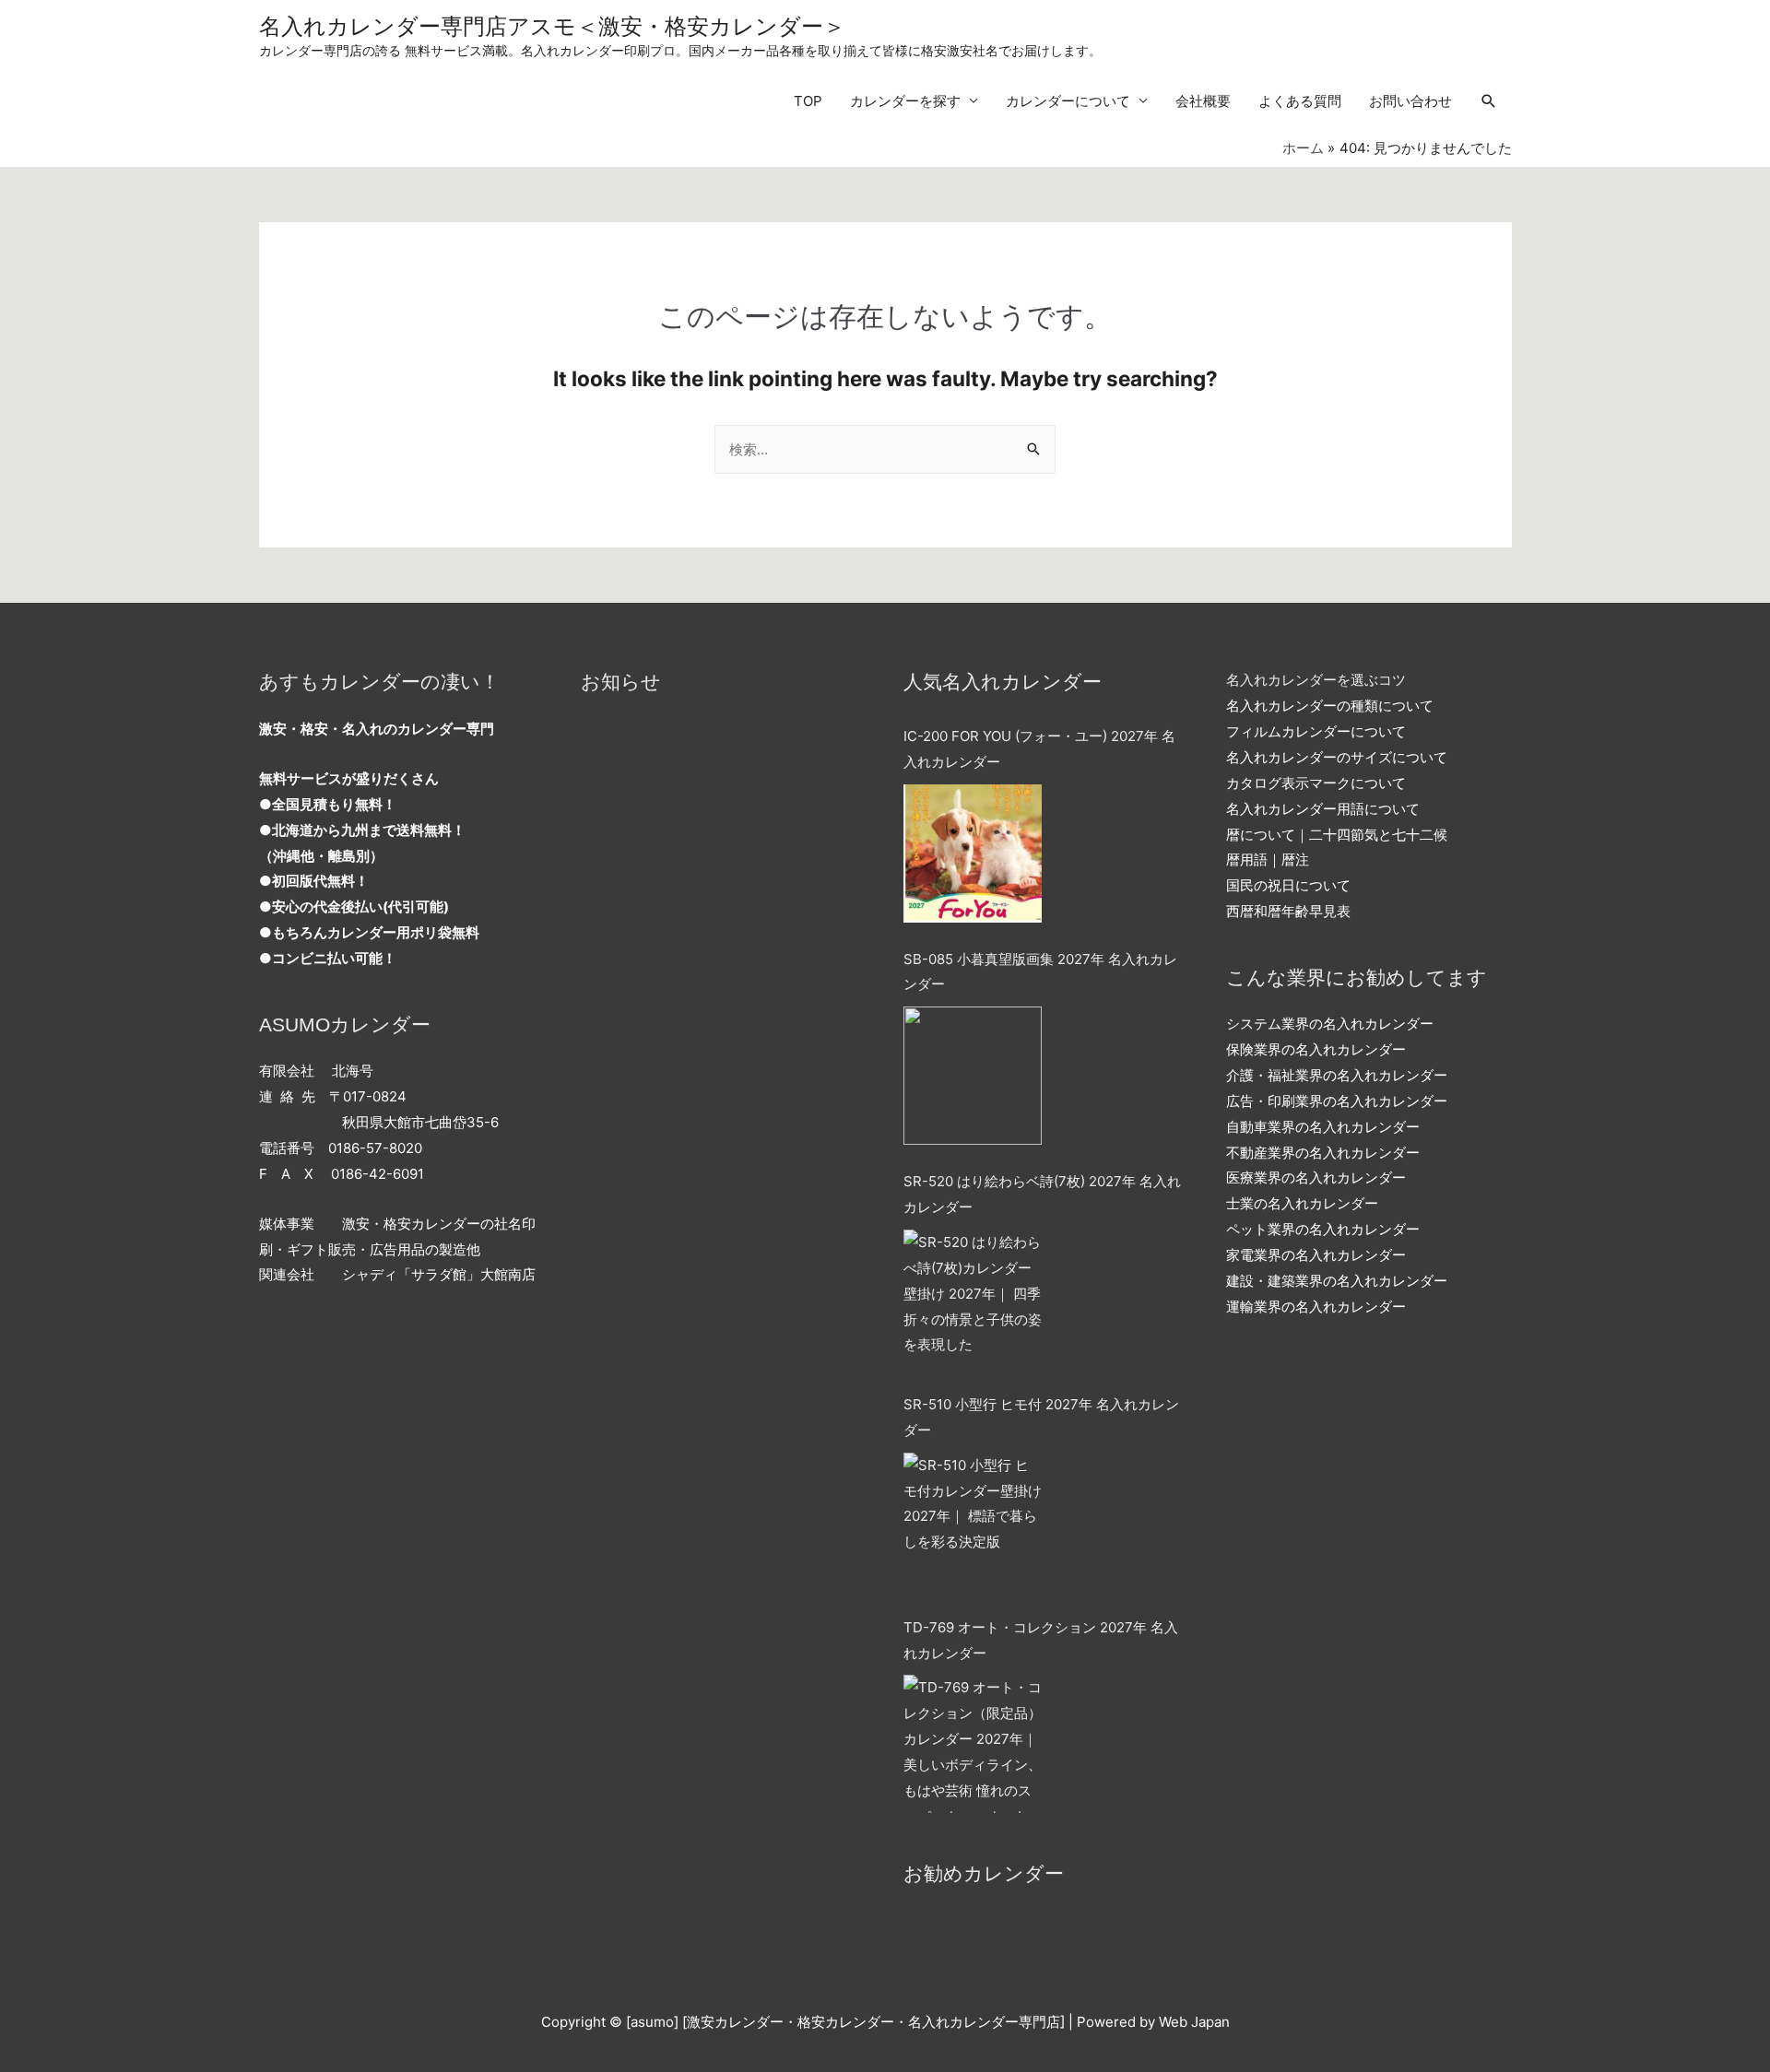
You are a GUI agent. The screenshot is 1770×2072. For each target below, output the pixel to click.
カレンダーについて (1068, 101)
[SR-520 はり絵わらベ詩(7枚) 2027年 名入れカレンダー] (973, 1299)
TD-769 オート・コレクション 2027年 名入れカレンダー (1041, 1640)
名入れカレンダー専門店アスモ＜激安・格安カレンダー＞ (552, 26)
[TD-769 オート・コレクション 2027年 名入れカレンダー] (973, 1744)
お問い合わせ (1410, 101)
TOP (808, 101)
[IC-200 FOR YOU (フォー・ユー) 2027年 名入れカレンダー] (973, 854)
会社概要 (1203, 101)
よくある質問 (1300, 101)
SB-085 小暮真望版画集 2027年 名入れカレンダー (1040, 972)
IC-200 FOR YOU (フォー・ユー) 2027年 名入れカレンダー (1039, 749)
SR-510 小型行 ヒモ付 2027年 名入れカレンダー (1041, 1417)
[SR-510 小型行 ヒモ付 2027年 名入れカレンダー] (973, 1522)
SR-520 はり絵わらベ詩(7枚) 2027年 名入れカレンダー (1042, 1194)
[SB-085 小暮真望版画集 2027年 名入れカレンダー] (973, 1076)
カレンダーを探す (905, 101)
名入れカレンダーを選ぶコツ (1316, 680)
